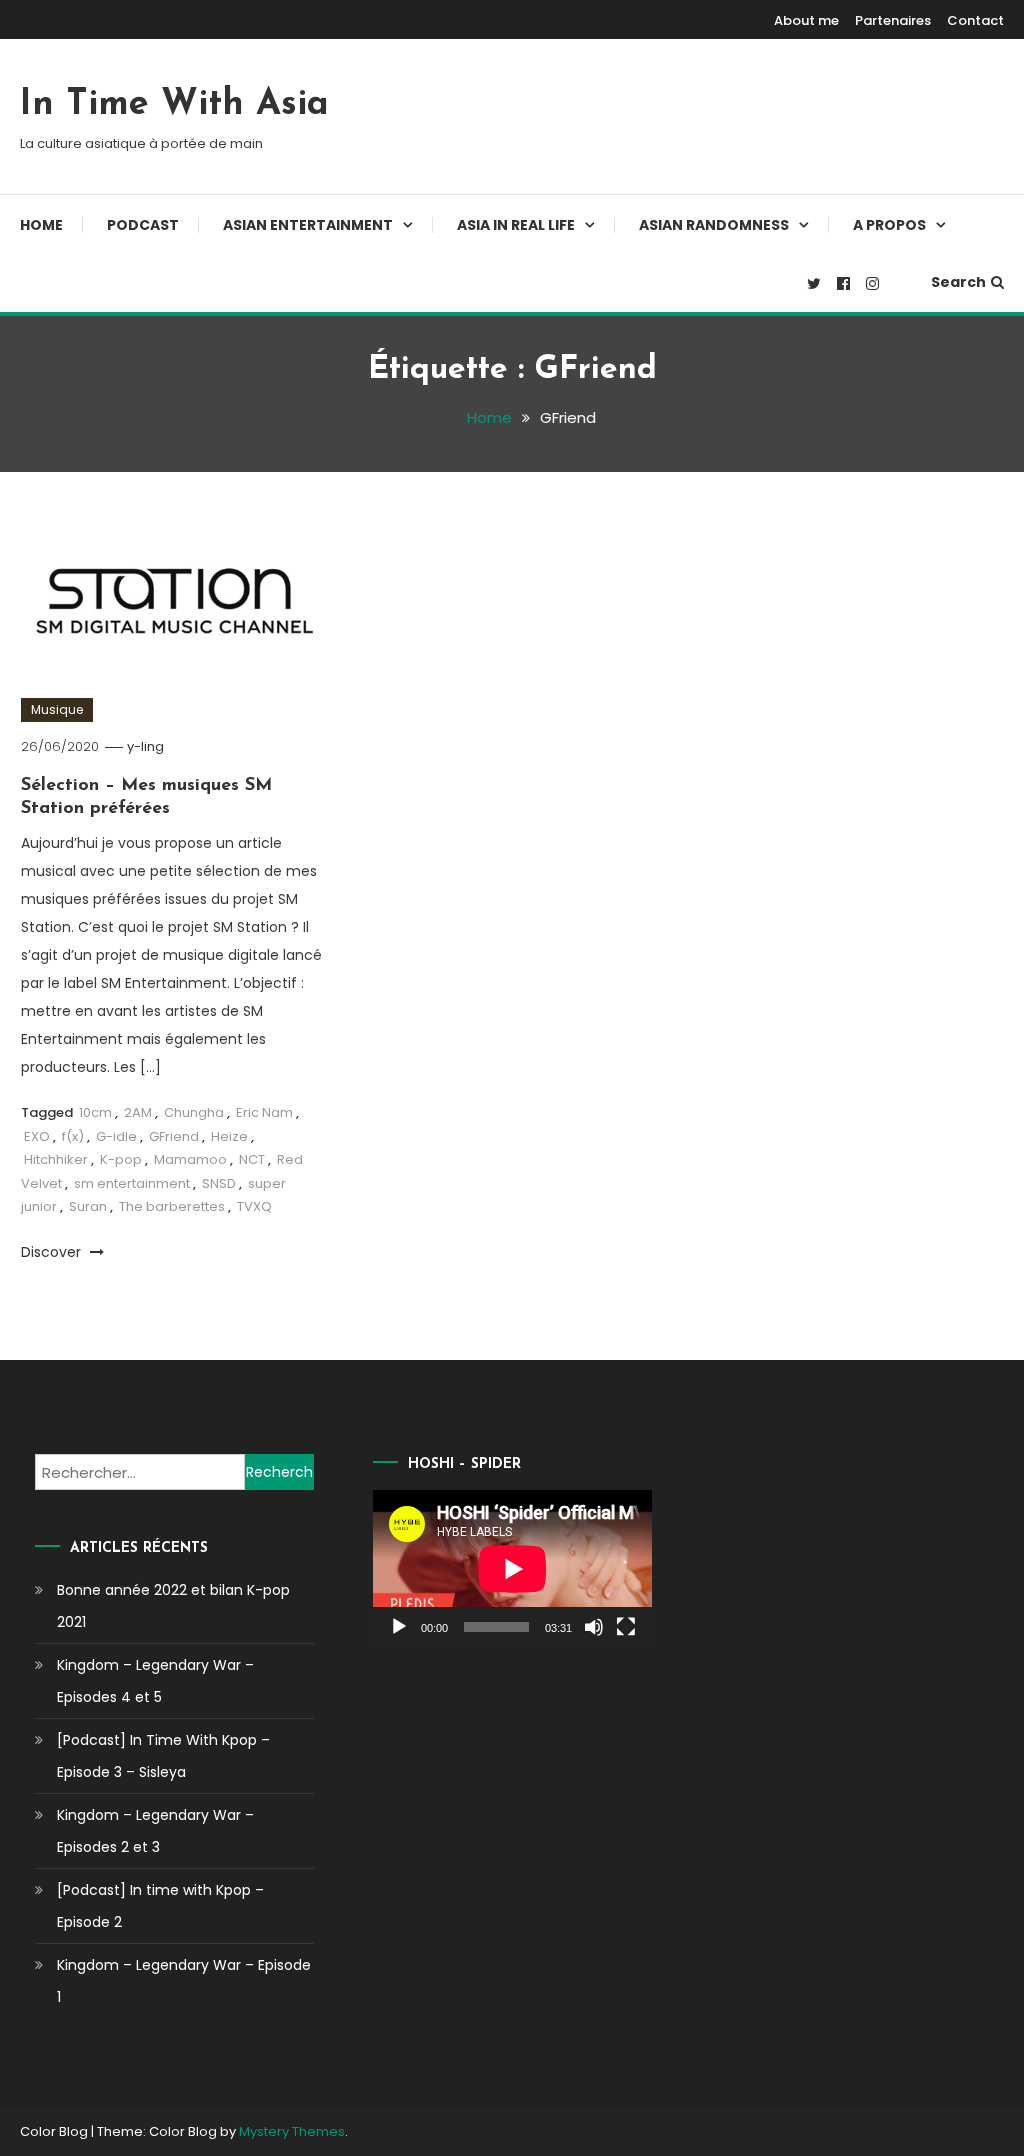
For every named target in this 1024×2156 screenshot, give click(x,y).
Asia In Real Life (516, 225)
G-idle (116, 1136)
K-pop (121, 1159)
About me (806, 20)
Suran (88, 1206)
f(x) (73, 1136)
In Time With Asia (174, 105)
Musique (57, 709)
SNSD (219, 1183)
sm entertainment (132, 1183)
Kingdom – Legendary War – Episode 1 (184, 1981)
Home (41, 225)
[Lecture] (399, 1627)
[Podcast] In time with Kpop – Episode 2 (160, 1906)
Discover (53, 1252)
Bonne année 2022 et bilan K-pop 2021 (173, 1606)
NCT (252, 1159)
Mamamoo (190, 1159)
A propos (889, 225)
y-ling (145, 746)
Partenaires (893, 20)
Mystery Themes (292, 2131)
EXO (37, 1136)
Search (958, 282)
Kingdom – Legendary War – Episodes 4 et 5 (155, 1681)
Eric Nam (264, 1112)
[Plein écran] (626, 1627)
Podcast (143, 225)
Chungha (194, 1112)
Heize (229, 1136)
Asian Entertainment (308, 225)
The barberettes (172, 1206)
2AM (138, 1112)
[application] (512, 1568)
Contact (975, 20)
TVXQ (254, 1206)
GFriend (174, 1136)
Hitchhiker (56, 1159)
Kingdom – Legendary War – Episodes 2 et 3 (155, 1831)
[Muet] (594, 1627)
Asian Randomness (714, 225)
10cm (95, 1112)
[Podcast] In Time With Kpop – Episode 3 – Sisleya (163, 1756)
